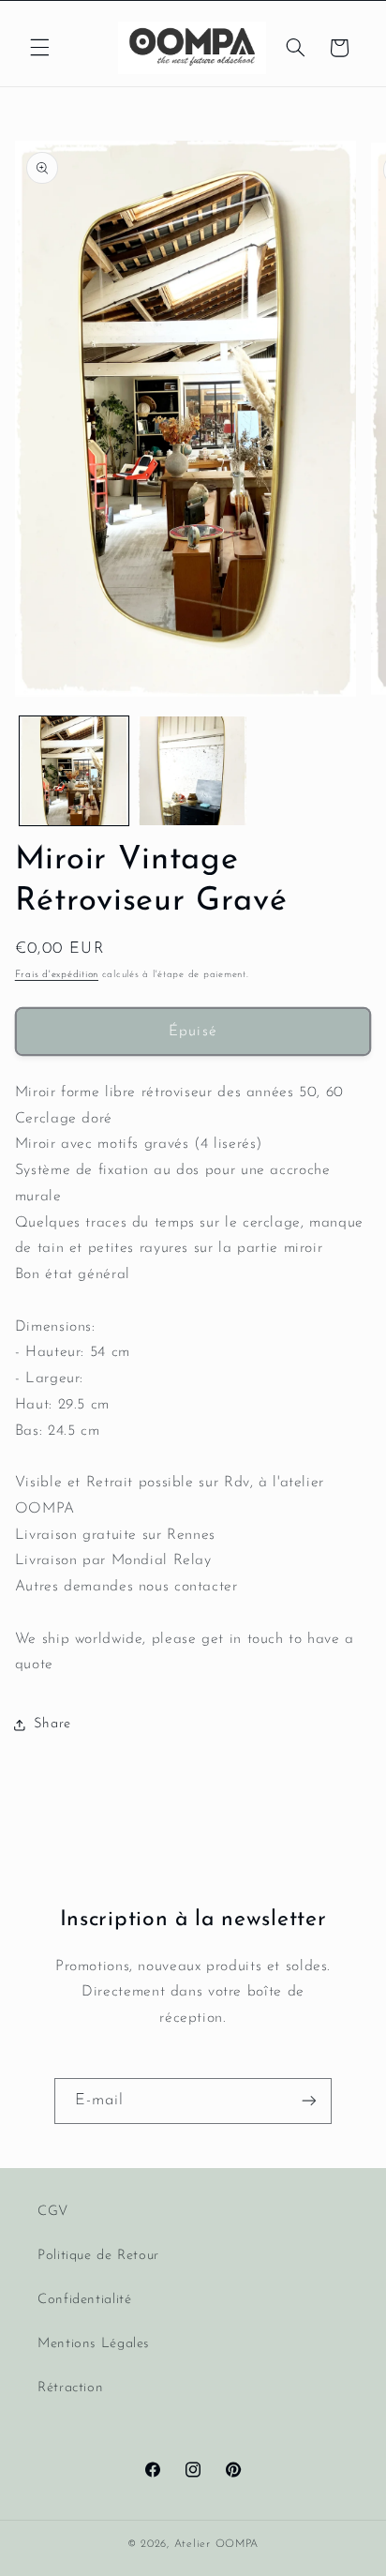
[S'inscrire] (309, 2101)
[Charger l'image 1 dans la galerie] (74, 771)
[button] (39, 48)
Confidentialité (84, 2300)
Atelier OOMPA (217, 2544)
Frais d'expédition (57, 975)
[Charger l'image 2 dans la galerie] (192, 771)
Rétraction (70, 2388)
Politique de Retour (98, 2256)
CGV (53, 2212)
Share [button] (52, 1724)
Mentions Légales (93, 2344)
